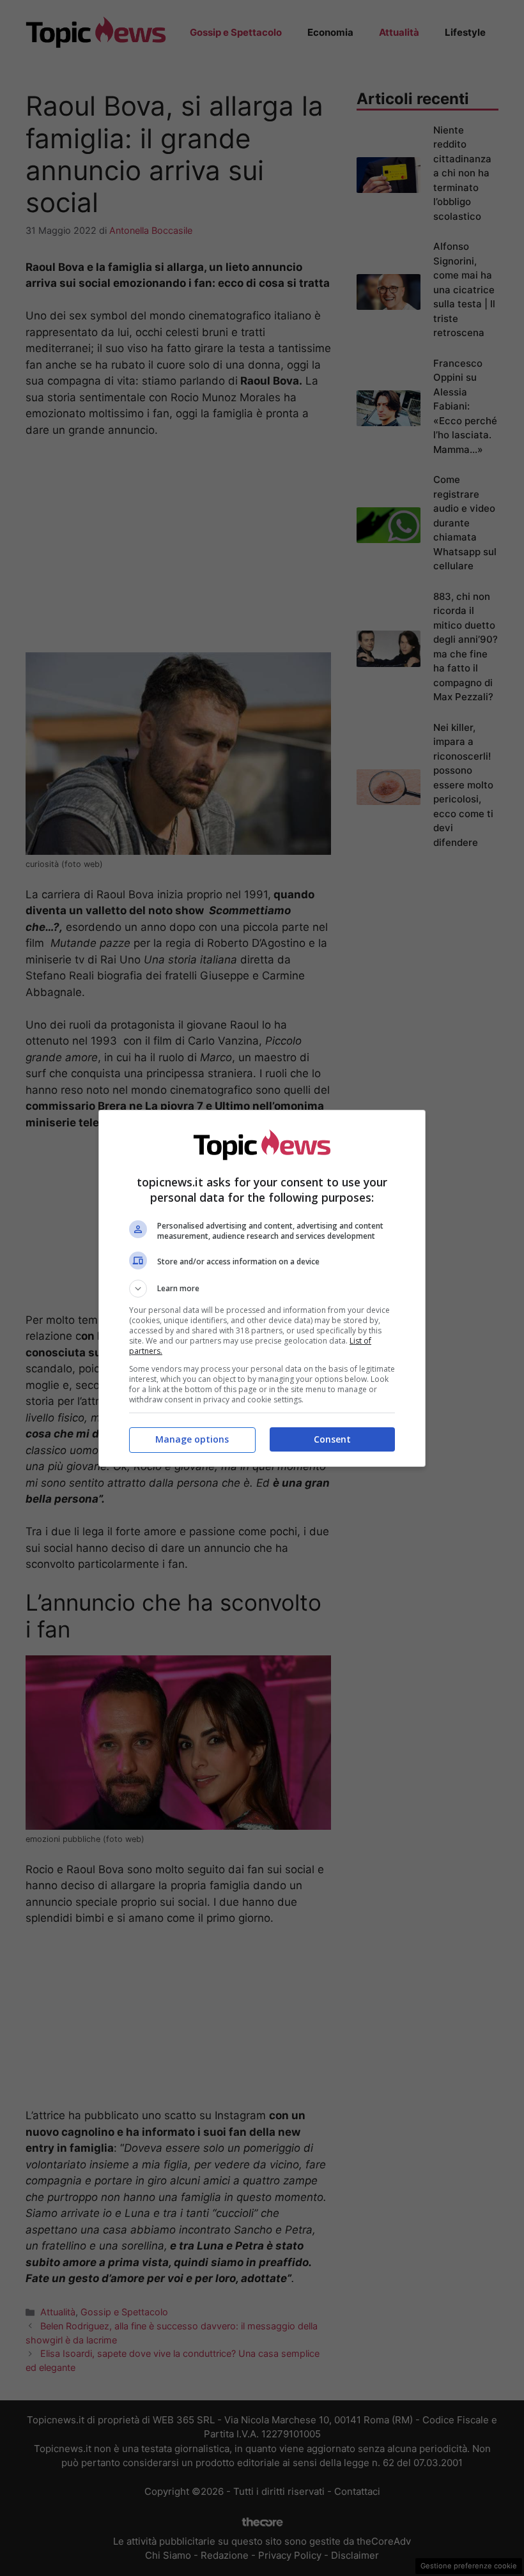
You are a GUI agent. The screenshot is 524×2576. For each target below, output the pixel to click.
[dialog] (262, 1288)
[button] (262, 1289)
